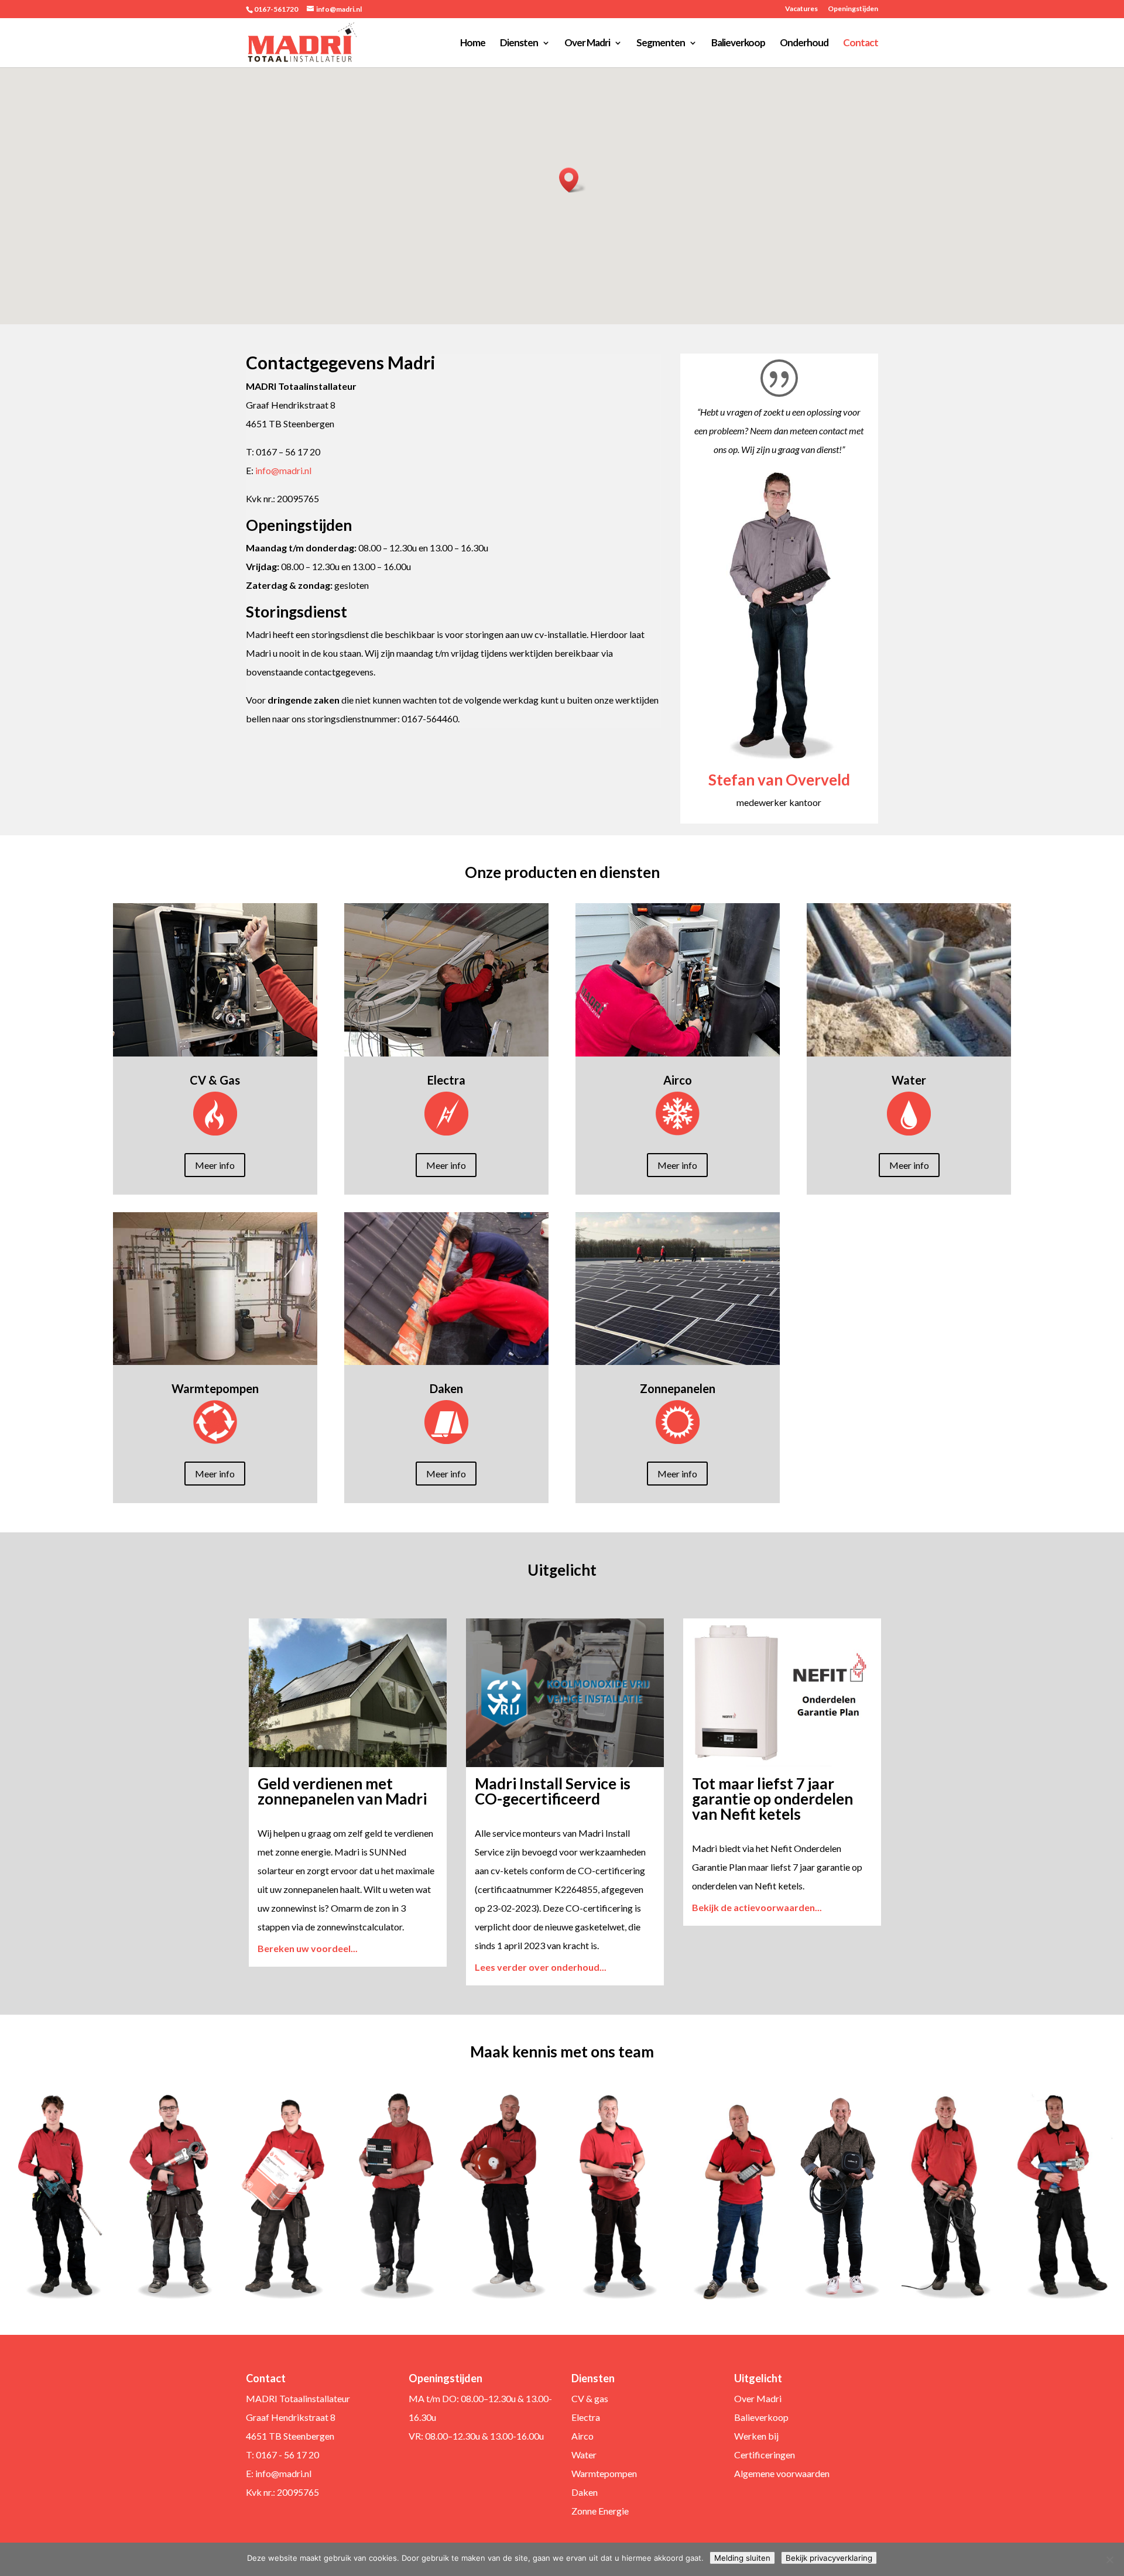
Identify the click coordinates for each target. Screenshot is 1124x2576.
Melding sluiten (742, 2558)
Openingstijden (853, 9)
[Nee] (1109, 2560)
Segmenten (661, 44)
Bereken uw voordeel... (308, 1948)
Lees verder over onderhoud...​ (541, 1967)
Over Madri (587, 44)
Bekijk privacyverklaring (829, 2558)
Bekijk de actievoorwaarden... (757, 1907)
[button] (573, 180)
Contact (861, 44)
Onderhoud (804, 44)
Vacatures (801, 9)
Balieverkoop (738, 44)
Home (473, 44)
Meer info (215, 1165)
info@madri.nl (283, 470)
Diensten (519, 44)
